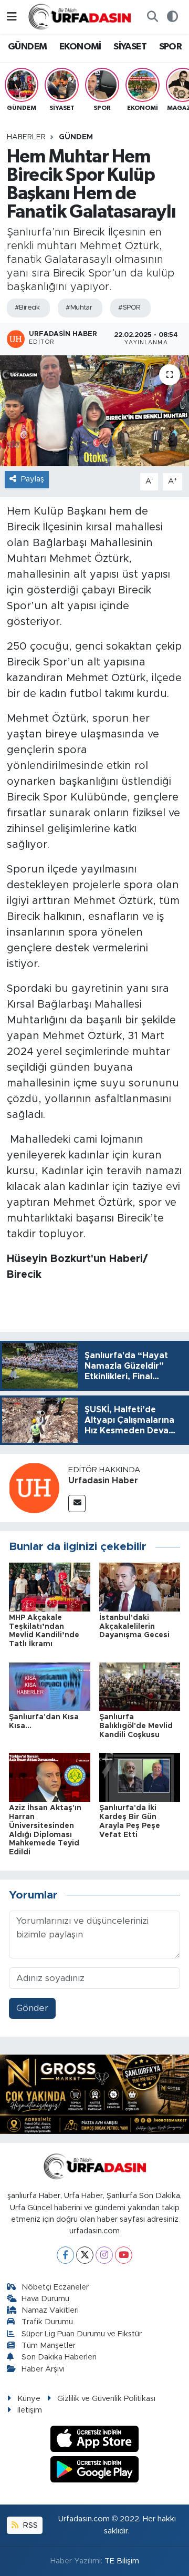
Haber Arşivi (43, 2369)
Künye (29, 2399)
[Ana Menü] (12, 17)
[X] (85, 2255)
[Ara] (152, 17)
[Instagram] (104, 2255)
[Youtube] (124, 2255)
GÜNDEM (27, 47)
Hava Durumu (45, 2299)
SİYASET (130, 47)
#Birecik (27, 308)
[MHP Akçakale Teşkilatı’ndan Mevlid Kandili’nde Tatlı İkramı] (50, 1587)
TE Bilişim (122, 2561)
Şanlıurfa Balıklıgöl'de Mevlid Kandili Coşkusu (136, 1726)
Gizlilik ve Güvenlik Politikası (106, 2399)
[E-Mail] (77, 1503)
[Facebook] (65, 2255)
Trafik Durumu (47, 2322)
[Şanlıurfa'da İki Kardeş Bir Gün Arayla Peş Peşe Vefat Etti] (140, 1777)
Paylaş (33, 479)
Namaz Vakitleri (50, 2310)
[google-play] (95, 2471)
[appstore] (95, 2440)
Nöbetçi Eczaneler (55, 2287)
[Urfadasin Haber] (34, 1488)
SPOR (171, 47)
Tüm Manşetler (49, 2346)
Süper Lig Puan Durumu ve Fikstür (82, 2334)
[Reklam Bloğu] (94, 2094)
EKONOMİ (80, 47)
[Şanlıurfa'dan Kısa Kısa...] (50, 1686)
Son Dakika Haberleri (59, 2357)
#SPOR (129, 308)
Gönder (32, 2008)
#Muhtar (79, 308)
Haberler (26, 137)
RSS (29, 2525)
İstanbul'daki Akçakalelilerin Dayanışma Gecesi (134, 1627)
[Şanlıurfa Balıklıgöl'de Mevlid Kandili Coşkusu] (140, 1686)
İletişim (30, 2410)
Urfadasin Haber (103, 1481)
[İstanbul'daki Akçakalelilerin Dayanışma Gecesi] (140, 1587)
